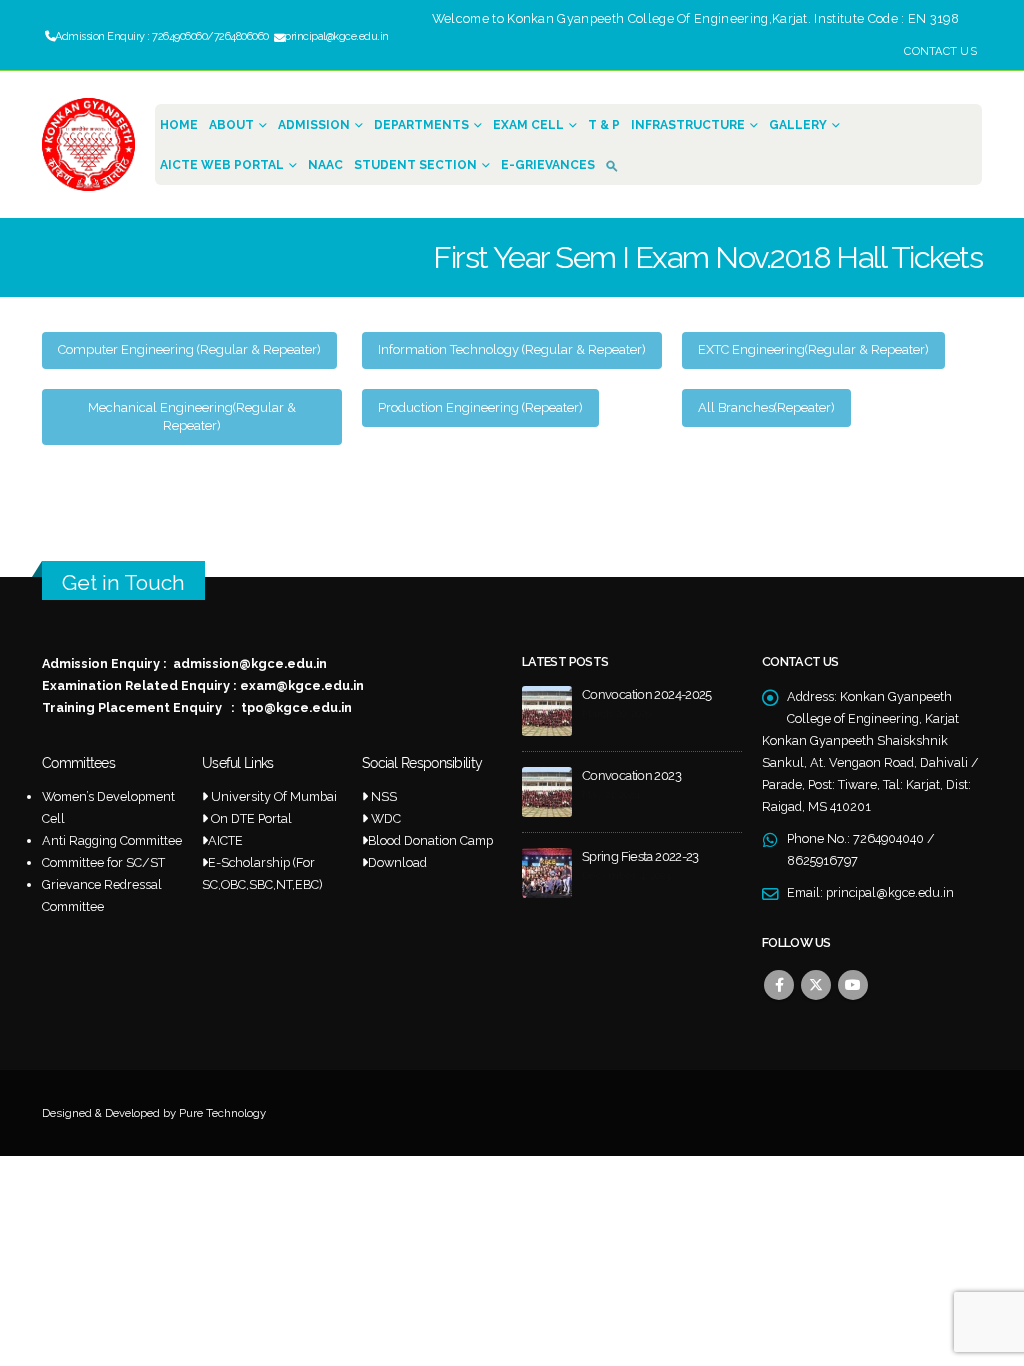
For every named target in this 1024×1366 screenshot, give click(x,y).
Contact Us (940, 51)
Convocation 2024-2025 (647, 694)
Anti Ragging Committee (112, 840)
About (231, 125)
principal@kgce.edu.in (890, 892)
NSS (384, 796)
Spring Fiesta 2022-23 (640, 856)
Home (179, 125)
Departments (421, 125)
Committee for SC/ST (103, 862)
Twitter (816, 985)
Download (397, 862)
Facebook (779, 985)
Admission (314, 125)
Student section (415, 165)
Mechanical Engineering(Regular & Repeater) (192, 416)
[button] (616, 164)
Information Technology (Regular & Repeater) (512, 349)
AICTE (225, 840)
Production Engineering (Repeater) (480, 407)
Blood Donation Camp (430, 840)
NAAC (325, 165)
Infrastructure (688, 125)
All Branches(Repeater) (766, 407)
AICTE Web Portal (222, 165)
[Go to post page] (547, 710)
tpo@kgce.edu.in (296, 707)
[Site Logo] (88, 144)
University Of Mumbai (274, 796)
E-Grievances (548, 165)
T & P (604, 125)
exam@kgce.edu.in (302, 685)
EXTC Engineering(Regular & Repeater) (813, 349)
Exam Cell (528, 125)
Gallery (798, 125)
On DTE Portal (251, 818)
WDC (386, 818)
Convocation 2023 (631, 775)
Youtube (853, 985)
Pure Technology (222, 1113)
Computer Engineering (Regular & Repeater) (189, 349)
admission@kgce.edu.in (250, 663)
